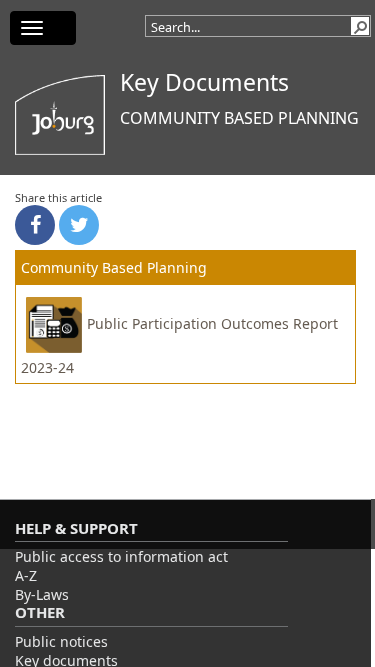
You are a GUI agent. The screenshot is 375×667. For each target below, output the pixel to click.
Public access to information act (121, 556)
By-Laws (42, 594)
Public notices (61, 641)
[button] (360, 26)
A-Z (26, 575)
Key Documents (204, 82)
